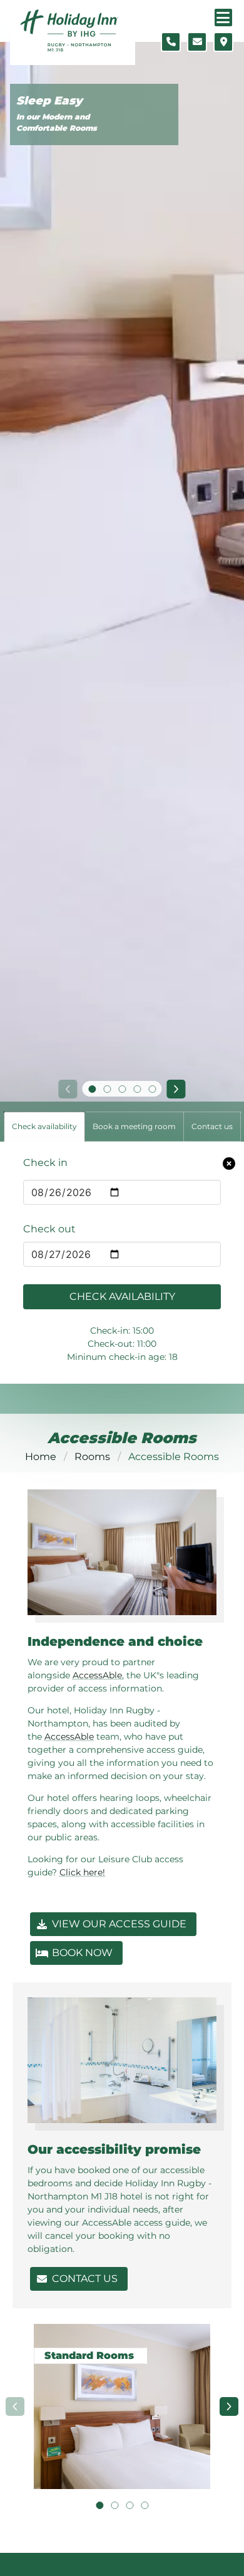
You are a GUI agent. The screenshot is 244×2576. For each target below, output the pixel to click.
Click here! (82, 1872)
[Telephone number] (171, 42)
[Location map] (223, 42)
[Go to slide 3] (122, 1089)
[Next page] (229, 2406)
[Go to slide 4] (137, 1089)
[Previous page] (15, 2406)
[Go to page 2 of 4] (114, 2505)
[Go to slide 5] (152, 1089)
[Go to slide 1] (92, 1089)
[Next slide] (176, 1089)
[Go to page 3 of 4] (130, 2505)
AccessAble (97, 1675)
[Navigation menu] (223, 18)
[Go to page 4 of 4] (145, 2505)
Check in (45, 1163)
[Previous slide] (68, 1089)
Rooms (92, 1457)
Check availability (122, 1296)
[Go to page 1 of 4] (99, 2505)
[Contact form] (197, 42)
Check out (49, 1229)
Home (41, 1457)
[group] (122, 2406)
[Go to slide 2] (107, 1089)
